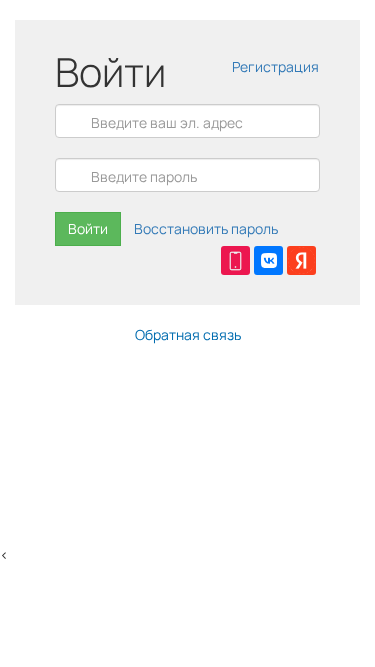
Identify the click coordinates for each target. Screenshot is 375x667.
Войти (88, 228)
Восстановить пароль (206, 228)
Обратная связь (188, 334)
